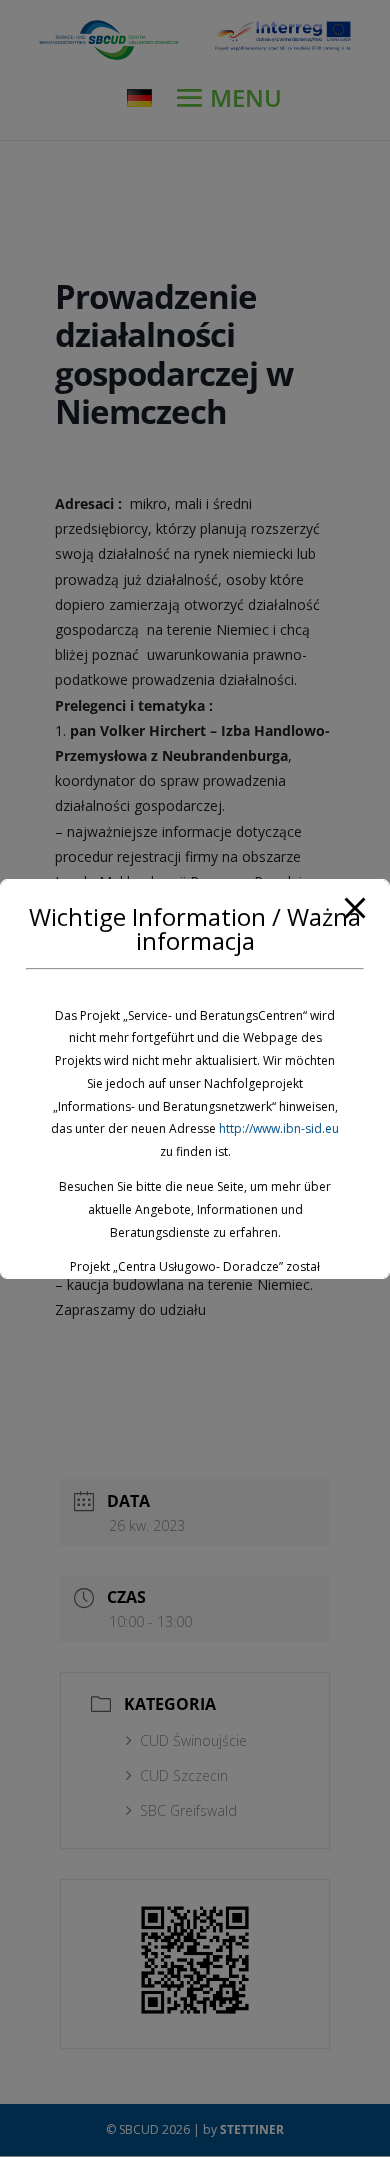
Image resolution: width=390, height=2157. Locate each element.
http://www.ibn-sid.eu (279, 1128)
